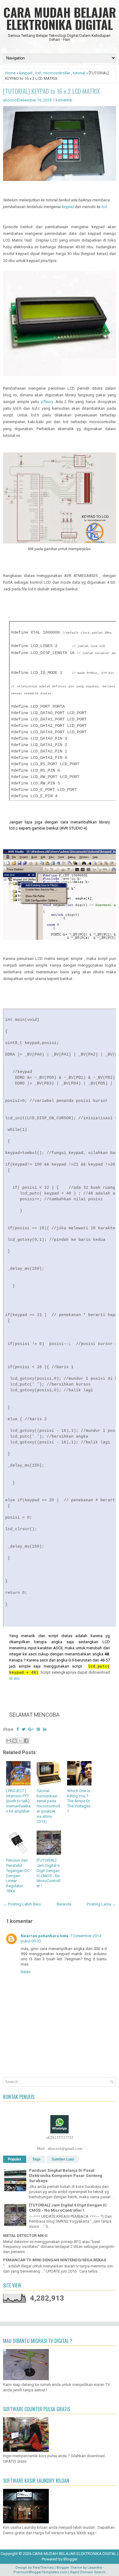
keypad (26, 73)
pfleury (47, 402)
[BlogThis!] (15, 1741)
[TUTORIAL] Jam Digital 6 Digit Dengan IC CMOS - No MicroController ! (49, 1873)
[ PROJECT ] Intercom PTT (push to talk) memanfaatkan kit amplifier (18, 1801)
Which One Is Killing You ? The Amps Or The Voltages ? (79, 1801)
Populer (15, 2159)
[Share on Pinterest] (38, 1729)
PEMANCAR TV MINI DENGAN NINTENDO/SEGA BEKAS (54, 2260)
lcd (38, 73)
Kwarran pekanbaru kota (45, 1936)
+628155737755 (60, 2137)
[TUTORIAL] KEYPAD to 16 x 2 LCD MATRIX (52, 91)
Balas (26, 1972)
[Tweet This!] (23, 1729)
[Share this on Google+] (31, 1729)
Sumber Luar (63, 2159)
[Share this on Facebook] (18, 1729)
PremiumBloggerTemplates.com (40, 2572)
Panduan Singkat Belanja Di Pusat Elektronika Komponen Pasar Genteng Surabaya (66, 2176)
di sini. (15, 1678)
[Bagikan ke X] (20, 1741)
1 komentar (62, 100)
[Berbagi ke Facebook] (26, 1741)
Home (10, 73)
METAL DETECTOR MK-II (25, 2236)
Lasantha (95, 2568)
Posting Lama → (101, 1904)
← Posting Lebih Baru (22, 1904)
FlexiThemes (43, 2568)
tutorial (79, 73)
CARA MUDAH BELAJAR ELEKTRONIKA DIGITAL (60, 18)
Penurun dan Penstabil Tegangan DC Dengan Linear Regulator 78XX (18, 1876)
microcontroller (57, 73)
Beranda (64, 1904)
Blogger (70, 2559)
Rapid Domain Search (88, 2572)
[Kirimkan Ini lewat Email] (9, 1741)
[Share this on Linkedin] (45, 1729)
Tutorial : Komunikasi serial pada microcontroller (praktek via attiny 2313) (48, 1806)
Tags (36, 2159)
